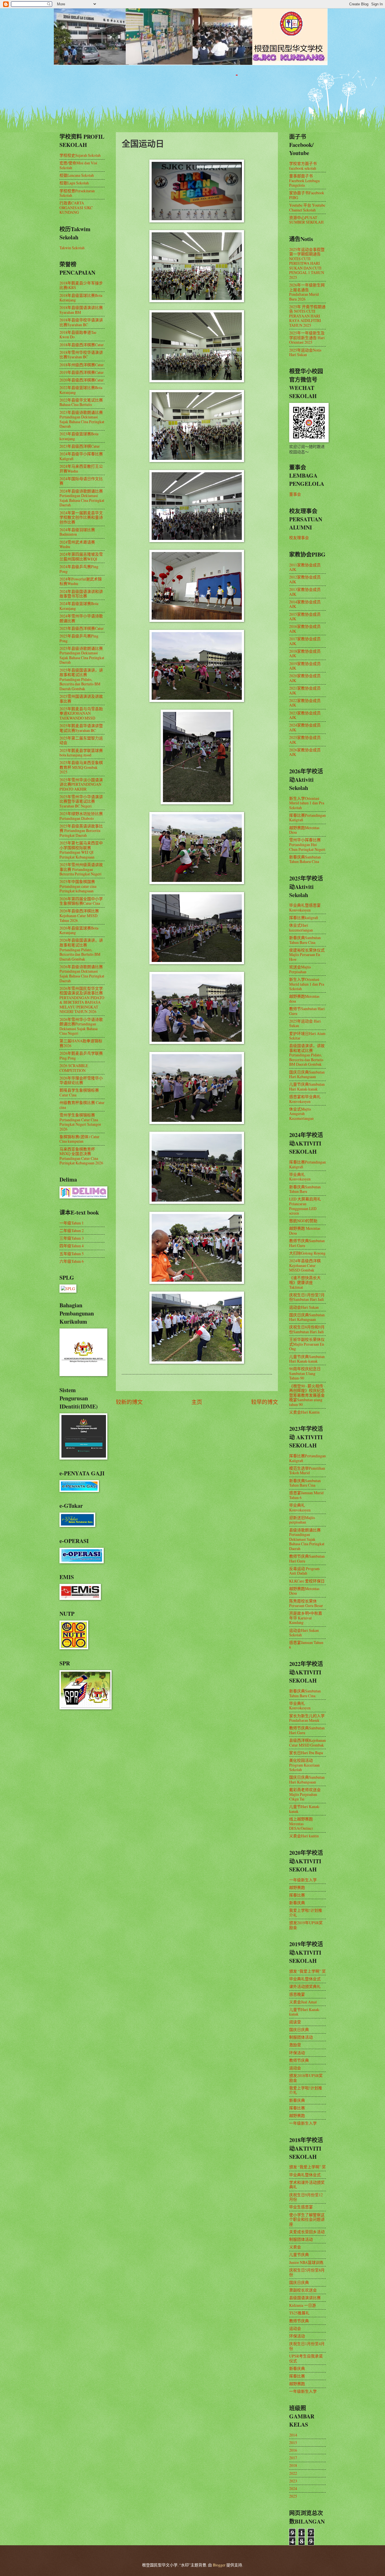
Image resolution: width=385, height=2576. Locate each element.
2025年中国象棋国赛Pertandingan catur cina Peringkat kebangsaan (78, 886)
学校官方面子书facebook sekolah (303, 166)
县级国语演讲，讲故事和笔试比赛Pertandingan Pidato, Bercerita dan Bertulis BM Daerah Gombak (307, 1055)
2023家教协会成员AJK (305, 715)
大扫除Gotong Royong (307, 1253)
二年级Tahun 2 (72, 1230)
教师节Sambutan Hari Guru (307, 1011)
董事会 (295, 494)
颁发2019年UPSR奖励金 (306, 1925)
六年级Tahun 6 (72, 1261)
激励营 (295, 2045)
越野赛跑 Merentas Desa (305, 1231)
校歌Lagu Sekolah (74, 183)
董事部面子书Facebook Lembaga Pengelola (304, 180)
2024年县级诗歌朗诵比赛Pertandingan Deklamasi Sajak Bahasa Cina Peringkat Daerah (82, 498)
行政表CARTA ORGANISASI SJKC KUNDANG (76, 208)
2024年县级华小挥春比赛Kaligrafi (81, 456)
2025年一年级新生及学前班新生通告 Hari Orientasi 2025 (307, 337)
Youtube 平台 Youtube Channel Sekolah (307, 208)
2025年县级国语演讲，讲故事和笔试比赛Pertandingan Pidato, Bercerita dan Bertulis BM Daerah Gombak (81, 679)
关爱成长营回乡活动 (307, 2232)
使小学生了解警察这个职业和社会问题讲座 (307, 2219)
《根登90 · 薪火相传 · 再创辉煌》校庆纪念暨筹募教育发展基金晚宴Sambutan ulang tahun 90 (307, 1395)
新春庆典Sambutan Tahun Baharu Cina (305, 859)
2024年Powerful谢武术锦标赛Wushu (81, 581)
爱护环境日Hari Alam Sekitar (307, 1036)
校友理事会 (299, 538)
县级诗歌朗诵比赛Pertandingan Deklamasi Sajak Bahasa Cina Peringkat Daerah (307, 1539)
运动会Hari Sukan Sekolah (304, 1633)
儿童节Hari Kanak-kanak (305, 1809)
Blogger (219, 2565)
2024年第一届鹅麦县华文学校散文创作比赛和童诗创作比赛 (81, 517)
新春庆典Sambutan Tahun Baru (305, 1189)
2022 (293, 2473)
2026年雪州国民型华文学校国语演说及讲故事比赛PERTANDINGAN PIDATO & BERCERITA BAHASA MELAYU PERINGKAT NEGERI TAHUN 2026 (82, 1000)
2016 (293, 2450)
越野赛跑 (297, 1887)
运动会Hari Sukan (304, 1307)
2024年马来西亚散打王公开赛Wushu (81, 469)
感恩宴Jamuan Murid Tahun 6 (306, 1495)
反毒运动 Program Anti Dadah (304, 1571)
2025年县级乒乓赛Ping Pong (79, 638)
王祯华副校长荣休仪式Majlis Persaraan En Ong (307, 1344)
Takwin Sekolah (72, 248)
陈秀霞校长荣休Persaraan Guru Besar (306, 1603)
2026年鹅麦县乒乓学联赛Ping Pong (81, 1056)
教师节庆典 (299, 2060)
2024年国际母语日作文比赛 (81, 481)
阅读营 (295, 2022)
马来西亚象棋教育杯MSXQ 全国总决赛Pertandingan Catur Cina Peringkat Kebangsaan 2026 (81, 1156)
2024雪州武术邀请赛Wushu (77, 544)
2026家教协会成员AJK (305, 752)
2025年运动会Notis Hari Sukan (305, 352)
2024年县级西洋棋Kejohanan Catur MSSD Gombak (305, 1265)
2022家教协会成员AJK (305, 703)
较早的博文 (265, 1402)
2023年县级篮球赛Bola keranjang (79, 436)
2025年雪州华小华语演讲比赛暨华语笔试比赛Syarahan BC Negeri (81, 801)
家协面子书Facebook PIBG (307, 195)
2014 (293, 2435)
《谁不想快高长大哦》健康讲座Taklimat (305, 1282)
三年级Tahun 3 (72, 1238)
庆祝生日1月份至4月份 (307, 2346)
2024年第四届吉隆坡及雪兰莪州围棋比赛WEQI (81, 557)
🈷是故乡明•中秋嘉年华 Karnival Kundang (306, 1618)
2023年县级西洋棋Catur (80, 446)
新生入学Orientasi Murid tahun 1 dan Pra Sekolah (307, 803)
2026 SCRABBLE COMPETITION (74, 1068)
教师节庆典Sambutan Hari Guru (307, 1243)
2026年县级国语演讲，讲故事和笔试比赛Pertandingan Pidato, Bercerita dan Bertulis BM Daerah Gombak (81, 949)
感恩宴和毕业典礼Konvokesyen (305, 1099)
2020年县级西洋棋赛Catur (82, 380)
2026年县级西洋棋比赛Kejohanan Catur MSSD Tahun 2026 (79, 915)
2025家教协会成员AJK (305, 740)
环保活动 (297, 2053)
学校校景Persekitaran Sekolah (77, 193)
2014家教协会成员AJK (305, 604)
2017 (293, 2458)
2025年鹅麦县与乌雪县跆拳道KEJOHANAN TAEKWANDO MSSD (81, 713)
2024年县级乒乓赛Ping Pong (79, 569)
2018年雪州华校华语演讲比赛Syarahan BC (81, 355)
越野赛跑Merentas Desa (304, 830)
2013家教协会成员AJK (305, 592)
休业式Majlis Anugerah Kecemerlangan (301, 1114)
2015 (293, 2443)
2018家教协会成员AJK (305, 654)
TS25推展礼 (299, 2313)
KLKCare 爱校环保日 (307, 1581)
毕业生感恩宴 (301, 2207)
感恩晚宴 (297, 1994)
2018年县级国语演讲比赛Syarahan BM (81, 310)
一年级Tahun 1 (72, 1223)
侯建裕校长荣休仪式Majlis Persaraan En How (307, 955)
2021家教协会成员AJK (305, 690)
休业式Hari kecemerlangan (301, 928)
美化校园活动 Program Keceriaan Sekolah (304, 1765)
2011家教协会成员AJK (305, 567)
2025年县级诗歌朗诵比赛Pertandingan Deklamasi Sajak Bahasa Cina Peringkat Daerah (82, 655)
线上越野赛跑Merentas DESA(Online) (301, 1824)
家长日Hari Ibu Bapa (306, 1753)
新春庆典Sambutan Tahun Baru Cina (305, 940)
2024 (293, 2488)
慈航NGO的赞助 (303, 1221)
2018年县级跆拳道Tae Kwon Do (78, 335)
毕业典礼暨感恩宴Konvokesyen (305, 908)
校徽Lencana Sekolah (77, 175)
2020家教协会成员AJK (305, 678)
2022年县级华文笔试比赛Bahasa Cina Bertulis (81, 402)
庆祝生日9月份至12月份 (306, 2197)
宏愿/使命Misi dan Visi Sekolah (78, 165)
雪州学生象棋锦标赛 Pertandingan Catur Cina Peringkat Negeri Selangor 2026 (80, 1122)
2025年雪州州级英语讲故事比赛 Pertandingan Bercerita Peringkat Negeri (81, 869)
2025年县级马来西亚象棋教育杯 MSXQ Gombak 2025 (81, 767)
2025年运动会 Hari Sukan (305, 1023)
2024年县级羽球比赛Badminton (77, 532)
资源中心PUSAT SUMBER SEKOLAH (306, 220)
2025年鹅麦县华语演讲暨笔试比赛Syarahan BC (81, 728)
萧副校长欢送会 (303, 2290)
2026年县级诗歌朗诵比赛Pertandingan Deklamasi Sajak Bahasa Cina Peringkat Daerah (82, 974)
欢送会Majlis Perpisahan (300, 969)
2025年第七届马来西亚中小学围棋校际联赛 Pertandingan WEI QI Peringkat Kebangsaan (81, 850)
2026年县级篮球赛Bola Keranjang (79, 930)
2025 (293, 2496)
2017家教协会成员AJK (305, 641)
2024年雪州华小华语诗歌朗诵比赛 (81, 618)
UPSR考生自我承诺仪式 (306, 2358)
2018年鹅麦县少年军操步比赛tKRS (81, 285)
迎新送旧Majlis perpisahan (302, 1520)
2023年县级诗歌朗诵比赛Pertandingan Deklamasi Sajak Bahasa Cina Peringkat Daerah (82, 419)
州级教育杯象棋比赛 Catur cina (82, 1105)
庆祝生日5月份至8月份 (307, 2272)
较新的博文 (129, 1402)
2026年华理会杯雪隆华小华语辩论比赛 (81, 1080)
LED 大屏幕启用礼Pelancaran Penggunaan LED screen (305, 1206)
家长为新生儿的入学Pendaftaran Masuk (307, 1718)
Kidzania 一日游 (303, 2305)
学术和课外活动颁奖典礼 (307, 2185)
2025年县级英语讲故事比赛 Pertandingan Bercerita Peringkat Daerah (81, 831)
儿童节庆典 (299, 2254)
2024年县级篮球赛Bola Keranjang (79, 606)
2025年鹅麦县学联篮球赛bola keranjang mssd (81, 753)
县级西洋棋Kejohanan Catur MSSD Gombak (307, 1743)
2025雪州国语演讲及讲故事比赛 (81, 699)
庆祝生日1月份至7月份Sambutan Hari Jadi (307, 1297)
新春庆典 (297, 1903)
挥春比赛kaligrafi (304, 918)
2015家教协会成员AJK (305, 617)
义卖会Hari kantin (304, 1836)
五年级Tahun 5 (72, 1254)
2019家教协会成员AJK (305, 666)
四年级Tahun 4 (72, 1246)
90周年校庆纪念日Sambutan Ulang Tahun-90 (305, 1373)
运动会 (295, 2068)
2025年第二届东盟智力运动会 (81, 740)
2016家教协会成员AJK (305, 629)
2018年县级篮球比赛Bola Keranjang (81, 298)
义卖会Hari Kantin (304, 1412)
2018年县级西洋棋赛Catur (82, 345)
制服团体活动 (301, 2037)
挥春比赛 (297, 1895)
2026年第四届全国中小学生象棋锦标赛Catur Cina (81, 901)
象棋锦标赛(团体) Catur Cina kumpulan (79, 1139)
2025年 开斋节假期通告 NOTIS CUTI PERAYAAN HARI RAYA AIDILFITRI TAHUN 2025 (307, 316)
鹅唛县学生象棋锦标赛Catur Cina (79, 1092)
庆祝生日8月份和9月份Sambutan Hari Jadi (307, 1329)
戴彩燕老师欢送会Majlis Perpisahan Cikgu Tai (305, 1794)
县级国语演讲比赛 (305, 2298)
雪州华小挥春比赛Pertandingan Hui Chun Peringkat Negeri (307, 844)
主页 (197, 1402)
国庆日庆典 (299, 2029)
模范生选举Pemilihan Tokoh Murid (307, 1471)
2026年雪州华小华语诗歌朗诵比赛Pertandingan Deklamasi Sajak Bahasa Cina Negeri (81, 1026)
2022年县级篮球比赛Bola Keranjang (81, 390)
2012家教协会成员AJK (305, 579)
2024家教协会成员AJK (305, 727)
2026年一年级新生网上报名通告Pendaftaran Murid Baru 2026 (307, 292)
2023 (293, 2481)
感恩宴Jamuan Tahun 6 (306, 1645)
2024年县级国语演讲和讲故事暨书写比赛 (81, 594)
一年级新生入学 (303, 1880)
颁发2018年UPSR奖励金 (306, 2078)
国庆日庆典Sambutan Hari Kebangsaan (307, 1074)
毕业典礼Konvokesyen (300, 1177)
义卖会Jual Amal (303, 2002)
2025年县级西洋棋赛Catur (82, 628)
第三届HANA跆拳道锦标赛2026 (81, 1043)
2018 (293, 2465)
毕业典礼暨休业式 (305, 1979)
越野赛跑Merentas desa (304, 999)
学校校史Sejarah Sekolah (80, 155)
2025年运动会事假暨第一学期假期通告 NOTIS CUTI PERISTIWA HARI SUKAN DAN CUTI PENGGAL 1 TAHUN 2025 (307, 263)
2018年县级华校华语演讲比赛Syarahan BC (81, 322)
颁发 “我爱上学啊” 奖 (307, 1971)
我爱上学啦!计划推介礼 (306, 1913)
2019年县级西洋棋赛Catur (82, 372)
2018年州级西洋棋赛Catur (82, 365)
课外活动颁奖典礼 (305, 1986)
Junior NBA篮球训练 (306, 2262)
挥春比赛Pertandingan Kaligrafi (307, 818)
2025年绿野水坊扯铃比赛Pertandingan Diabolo (81, 816)
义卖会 (295, 2247)
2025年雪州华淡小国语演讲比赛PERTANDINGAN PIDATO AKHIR (81, 784)
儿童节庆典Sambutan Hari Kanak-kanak (307, 1087)
